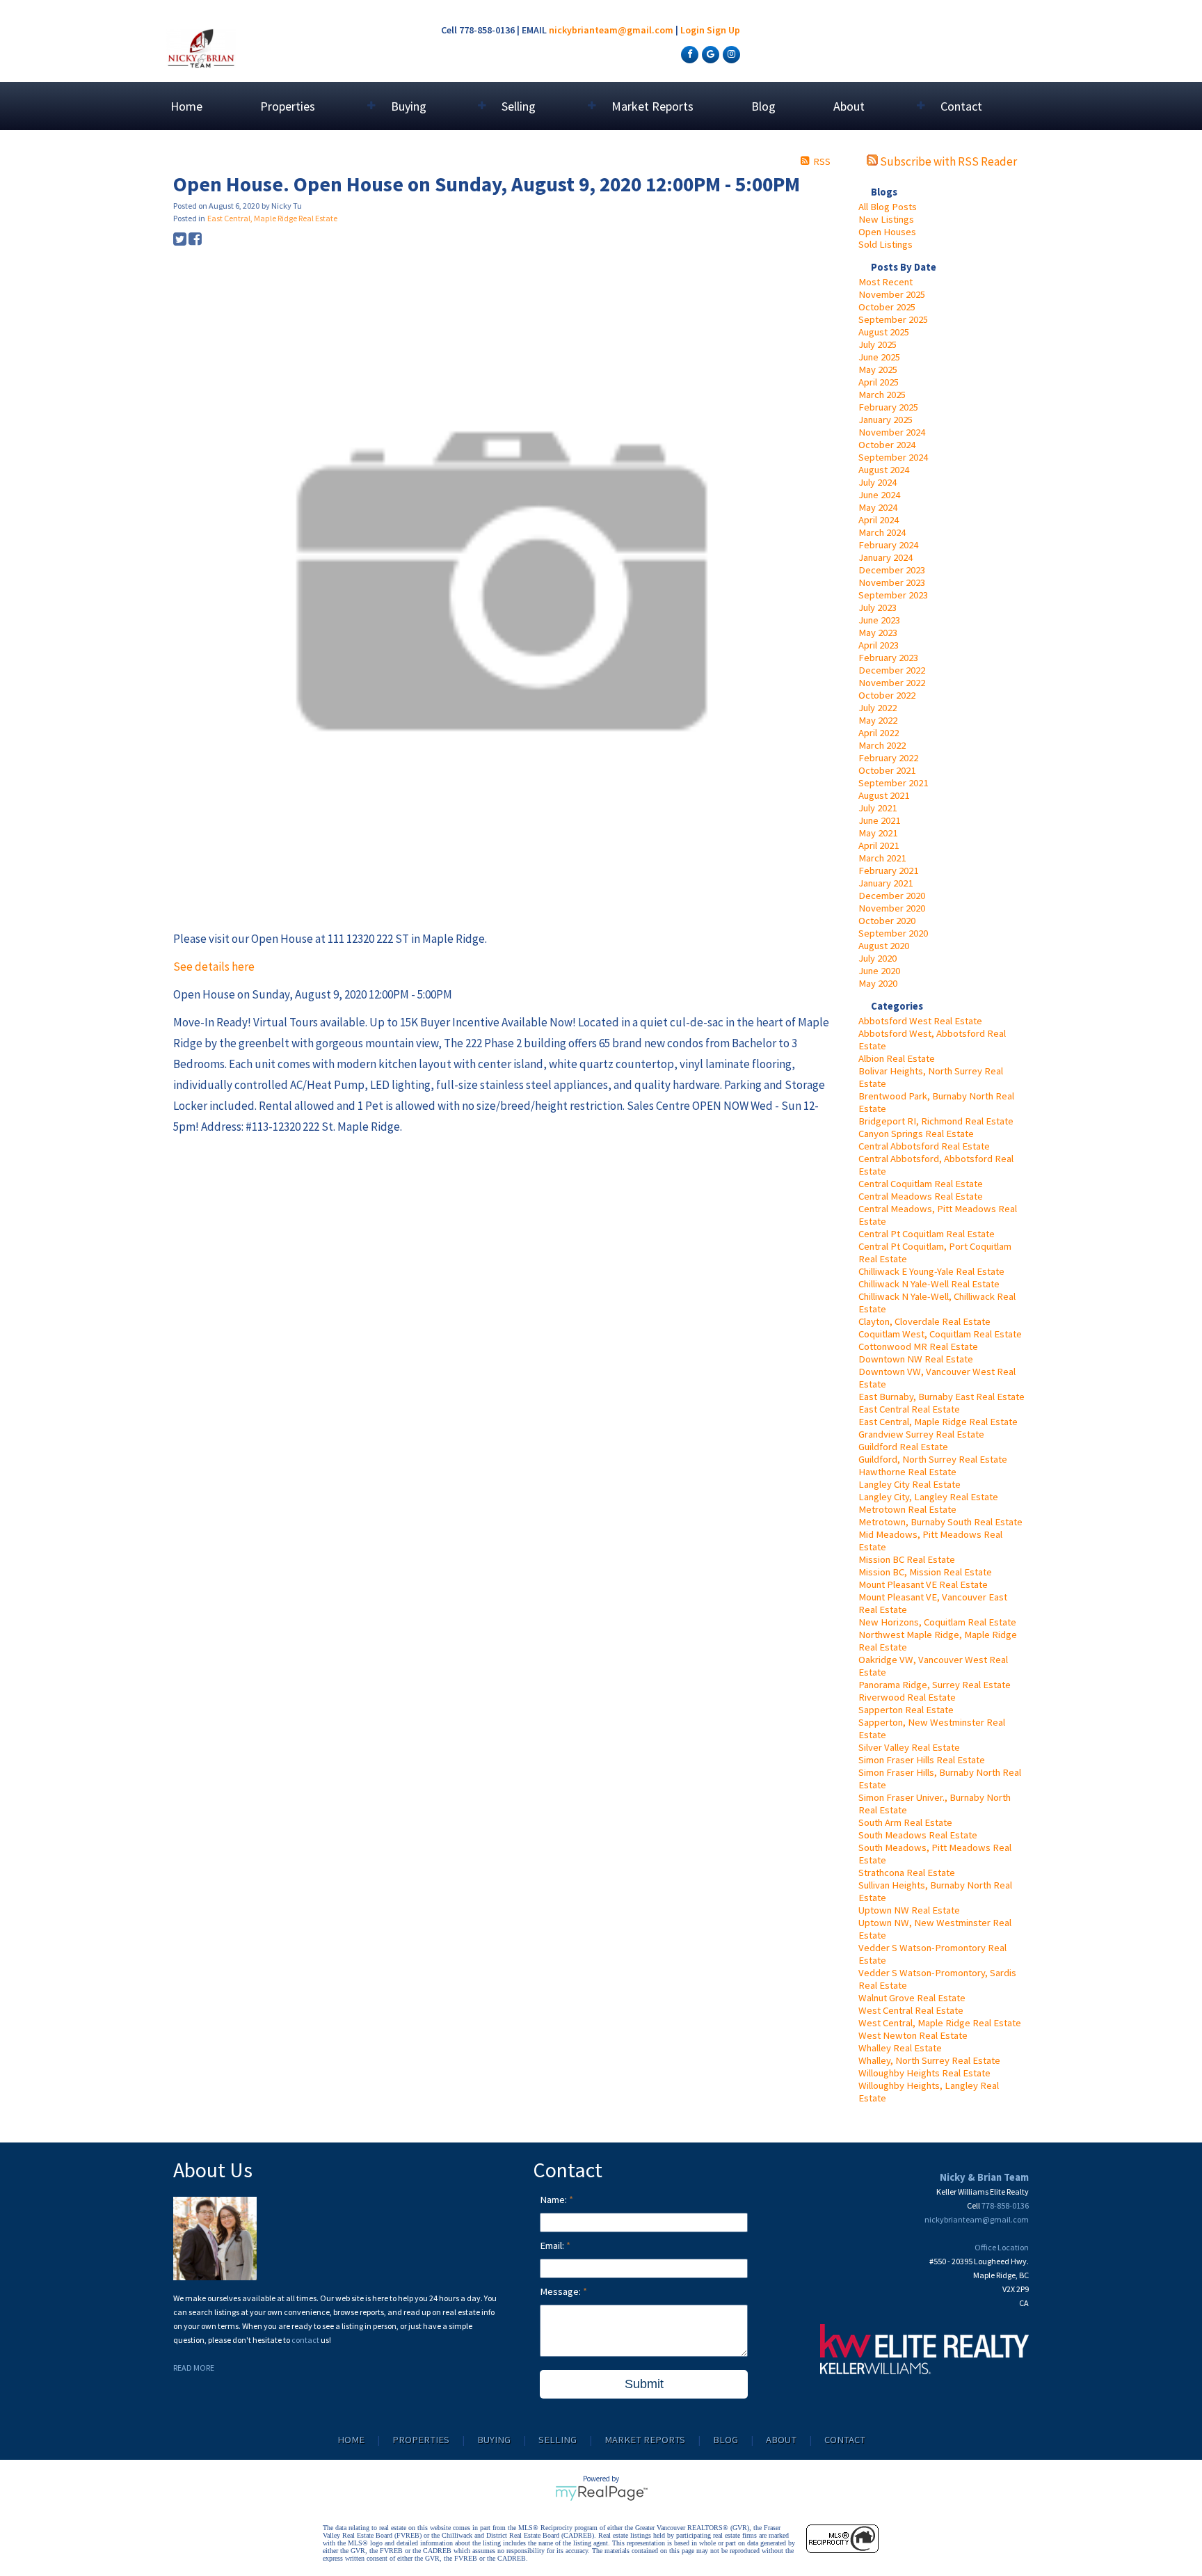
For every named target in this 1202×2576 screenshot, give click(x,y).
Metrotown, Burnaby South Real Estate (940, 1522)
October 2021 (887, 770)
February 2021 (888, 870)
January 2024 (886, 557)
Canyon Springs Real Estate (916, 1134)
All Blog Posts (888, 207)
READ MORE (194, 2368)
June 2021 (879, 820)
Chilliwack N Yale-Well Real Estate (929, 1284)
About (781, 2440)
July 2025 (878, 344)
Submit (644, 2384)
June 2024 (879, 495)
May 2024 (878, 507)
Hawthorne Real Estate (907, 1472)
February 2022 (888, 758)
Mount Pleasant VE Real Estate (923, 1584)
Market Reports (652, 106)
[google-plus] (709, 54)
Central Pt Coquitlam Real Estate (927, 1234)
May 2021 (878, 833)
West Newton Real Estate (913, 2035)
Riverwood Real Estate (907, 1697)
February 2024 (888, 545)
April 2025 (879, 382)
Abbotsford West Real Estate (920, 1021)
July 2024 (878, 482)
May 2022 (878, 720)
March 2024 (882, 532)
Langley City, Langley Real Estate (928, 1497)
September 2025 (893, 319)
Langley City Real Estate (909, 1484)
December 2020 (892, 896)
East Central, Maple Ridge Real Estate (938, 1422)
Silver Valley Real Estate (909, 1747)
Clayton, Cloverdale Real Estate (924, 1321)
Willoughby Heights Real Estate (924, 2073)
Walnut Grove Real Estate (912, 1998)
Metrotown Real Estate (907, 1509)
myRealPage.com (601, 2493)
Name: (554, 2200)
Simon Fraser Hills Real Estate (922, 1760)
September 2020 (893, 933)
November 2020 (892, 908)
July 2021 (878, 808)
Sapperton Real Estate (906, 1710)
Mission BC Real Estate (907, 1559)
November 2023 (892, 582)
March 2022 (882, 745)
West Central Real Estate (911, 2010)
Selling (558, 2440)
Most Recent (886, 282)
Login (692, 30)
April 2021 (879, 845)
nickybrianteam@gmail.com (611, 30)
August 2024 (884, 470)
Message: (561, 2291)
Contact (961, 106)
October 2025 (887, 307)
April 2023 (879, 645)
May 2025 (878, 369)
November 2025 (892, 294)
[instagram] (730, 54)
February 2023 (888, 658)
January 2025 (886, 420)
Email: (553, 2245)
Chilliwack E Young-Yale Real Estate (931, 1271)
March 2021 (882, 858)
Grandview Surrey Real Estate (921, 1434)
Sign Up (723, 30)
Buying (494, 2440)
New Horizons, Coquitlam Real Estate (937, 1622)
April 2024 (879, 520)
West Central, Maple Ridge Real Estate (940, 2023)
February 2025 (888, 407)
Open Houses (887, 232)
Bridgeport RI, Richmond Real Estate (936, 1121)
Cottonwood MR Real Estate (918, 1346)
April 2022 (879, 733)
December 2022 (892, 670)
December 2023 (892, 570)
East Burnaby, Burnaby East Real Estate (941, 1397)
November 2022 (892, 683)
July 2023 (878, 607)
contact (306, 2340)
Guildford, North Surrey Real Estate (933, 1459)
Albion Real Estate (897, 1058)
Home (186, 106)
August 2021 (884, 795)
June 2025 (879, 357)
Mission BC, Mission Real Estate (925, 1572)
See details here (214, 967)
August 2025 (884, 332)
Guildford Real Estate (903, 1447)
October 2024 (887, 445)
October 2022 (887, 695)
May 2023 (878, 633)
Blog (763, 106)
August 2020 (884, 946)
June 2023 (879, 620)
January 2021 (886, 883)
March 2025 (882, 395)
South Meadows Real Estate (918, 1835)
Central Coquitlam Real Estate (921, 1184)
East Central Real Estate (909, 1409)
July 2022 (878, 708)
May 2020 (878, 983)
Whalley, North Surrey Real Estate (929, 2060)
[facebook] (688, 54)
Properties (421, 2440)
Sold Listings (886, 244)
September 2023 (893, 595)
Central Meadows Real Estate (921, 1196)
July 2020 (878, 958)
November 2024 (892, 432)
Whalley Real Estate (900, 2048)
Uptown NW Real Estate (909, 1910)
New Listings (886, 219)
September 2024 (893, 457)
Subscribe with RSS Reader (947, 161)
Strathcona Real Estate (907, 1873)
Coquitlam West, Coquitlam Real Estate (940, 1334)
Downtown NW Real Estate (916, 1359)
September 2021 (893, 783)
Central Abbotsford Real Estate (924, 1146)
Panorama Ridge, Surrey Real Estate (935, 1685)
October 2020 (887, 921)
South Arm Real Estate (905, 1822)
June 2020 (879, 971)
